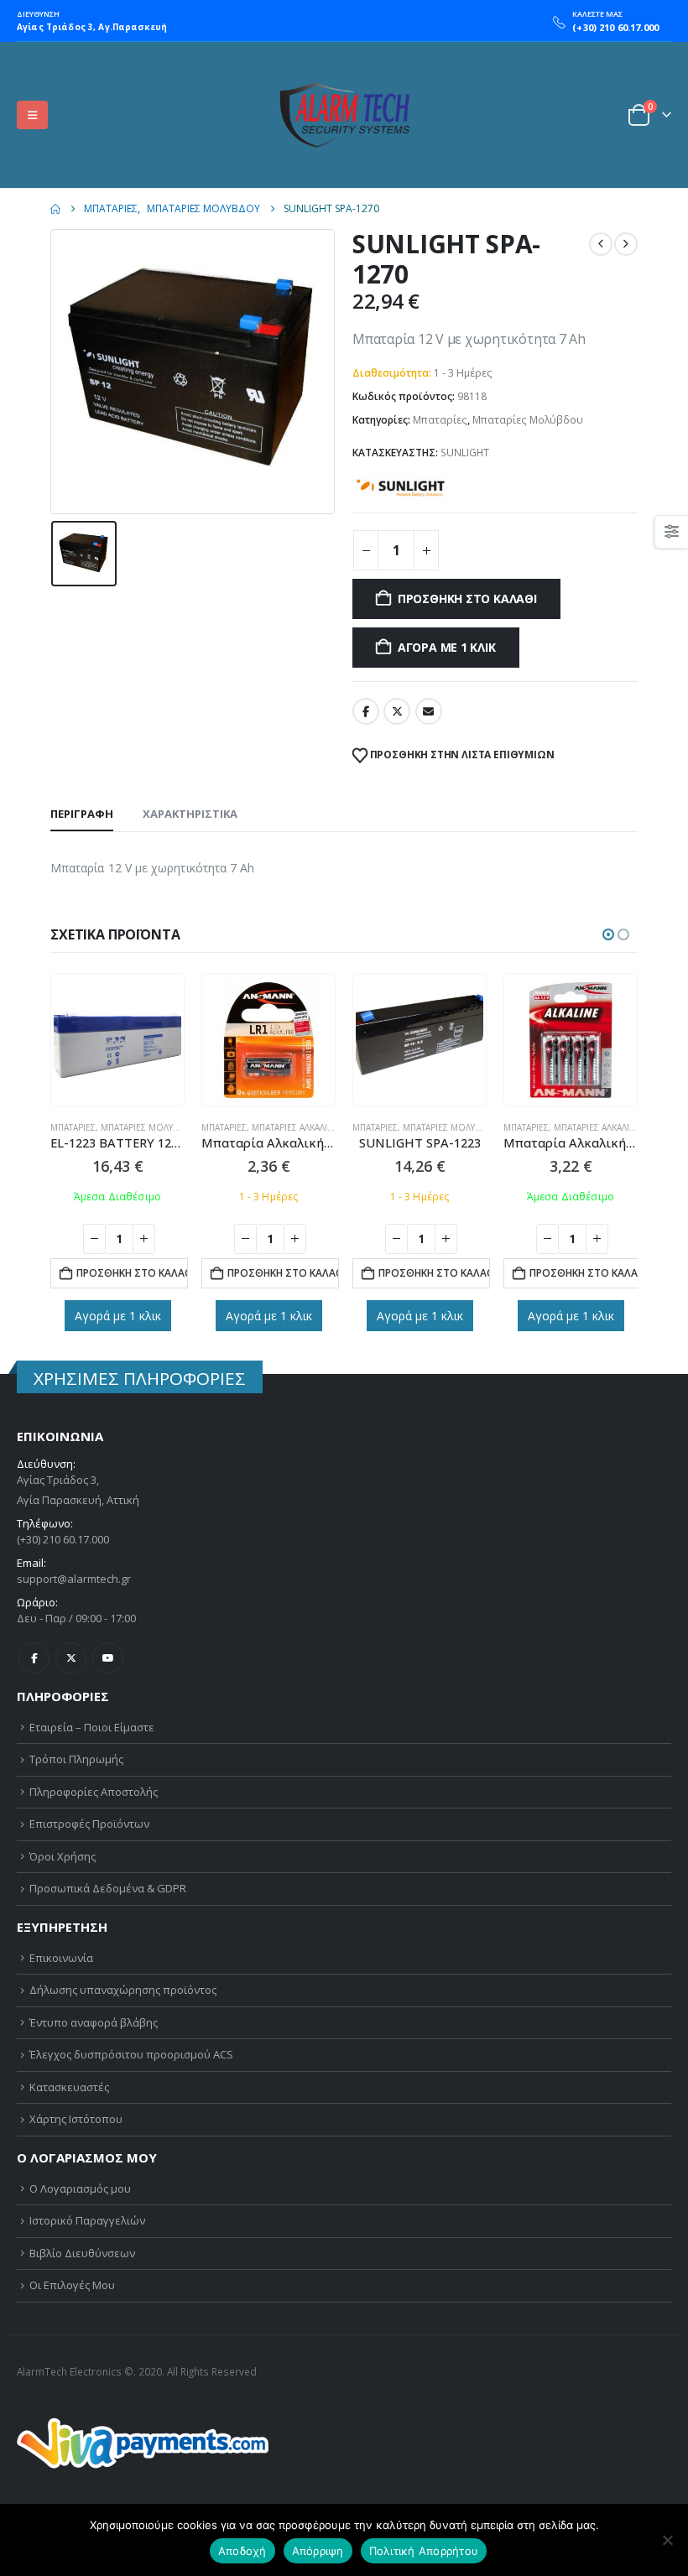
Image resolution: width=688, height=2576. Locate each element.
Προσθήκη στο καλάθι (467, 598)
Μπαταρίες (440, 420)
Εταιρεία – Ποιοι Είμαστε (92, 1727)
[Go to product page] (117, 1040)
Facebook (366, 711)
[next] (626, 244)
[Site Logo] (344, 115)
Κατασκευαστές (69, 2087)
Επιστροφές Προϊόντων (89, 1824)
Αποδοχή (242, 2551)
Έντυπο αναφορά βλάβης (94, 2022)
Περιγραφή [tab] (82, 814)
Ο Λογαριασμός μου (80, 2188)
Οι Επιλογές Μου (72, 2285)
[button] (32, 115)
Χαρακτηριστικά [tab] (190, 814)
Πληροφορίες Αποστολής (94, 1792)
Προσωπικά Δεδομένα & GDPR (108, 1888)
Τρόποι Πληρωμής (76, 1759)
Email (429, 711)
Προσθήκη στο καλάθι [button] (132, 1273)
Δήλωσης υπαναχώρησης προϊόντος (123, 1990)
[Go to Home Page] (55, 209)
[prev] (601, 244)
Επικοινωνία (61, 1958)
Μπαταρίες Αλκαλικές (297, 1127)
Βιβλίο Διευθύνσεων (82, 2253)
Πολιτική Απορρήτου (424, 2551)
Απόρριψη (318, 2551)
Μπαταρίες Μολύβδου (528, 420)
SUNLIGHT (465, 453)
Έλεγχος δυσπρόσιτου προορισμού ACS (131, 2054)
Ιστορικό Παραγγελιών (87, 2220)
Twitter (397, 711)
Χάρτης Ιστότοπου (76, 2119)
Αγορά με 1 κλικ (447, 647)
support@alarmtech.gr (74, 1579)
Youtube (108, 1658)
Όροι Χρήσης (63, 1856)
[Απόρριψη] (667, 2540)
